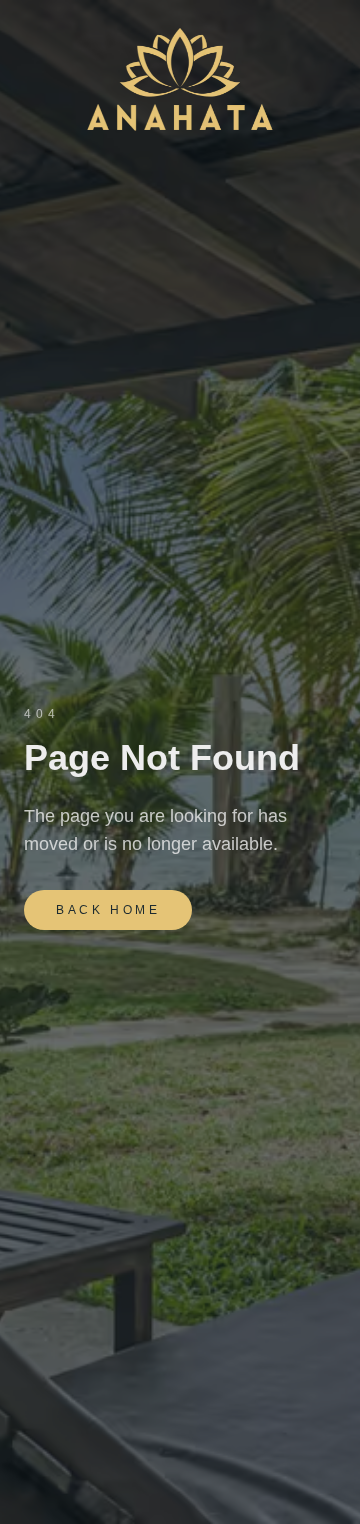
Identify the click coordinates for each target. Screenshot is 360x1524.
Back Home (108, 910)
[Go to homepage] (180, 80)
